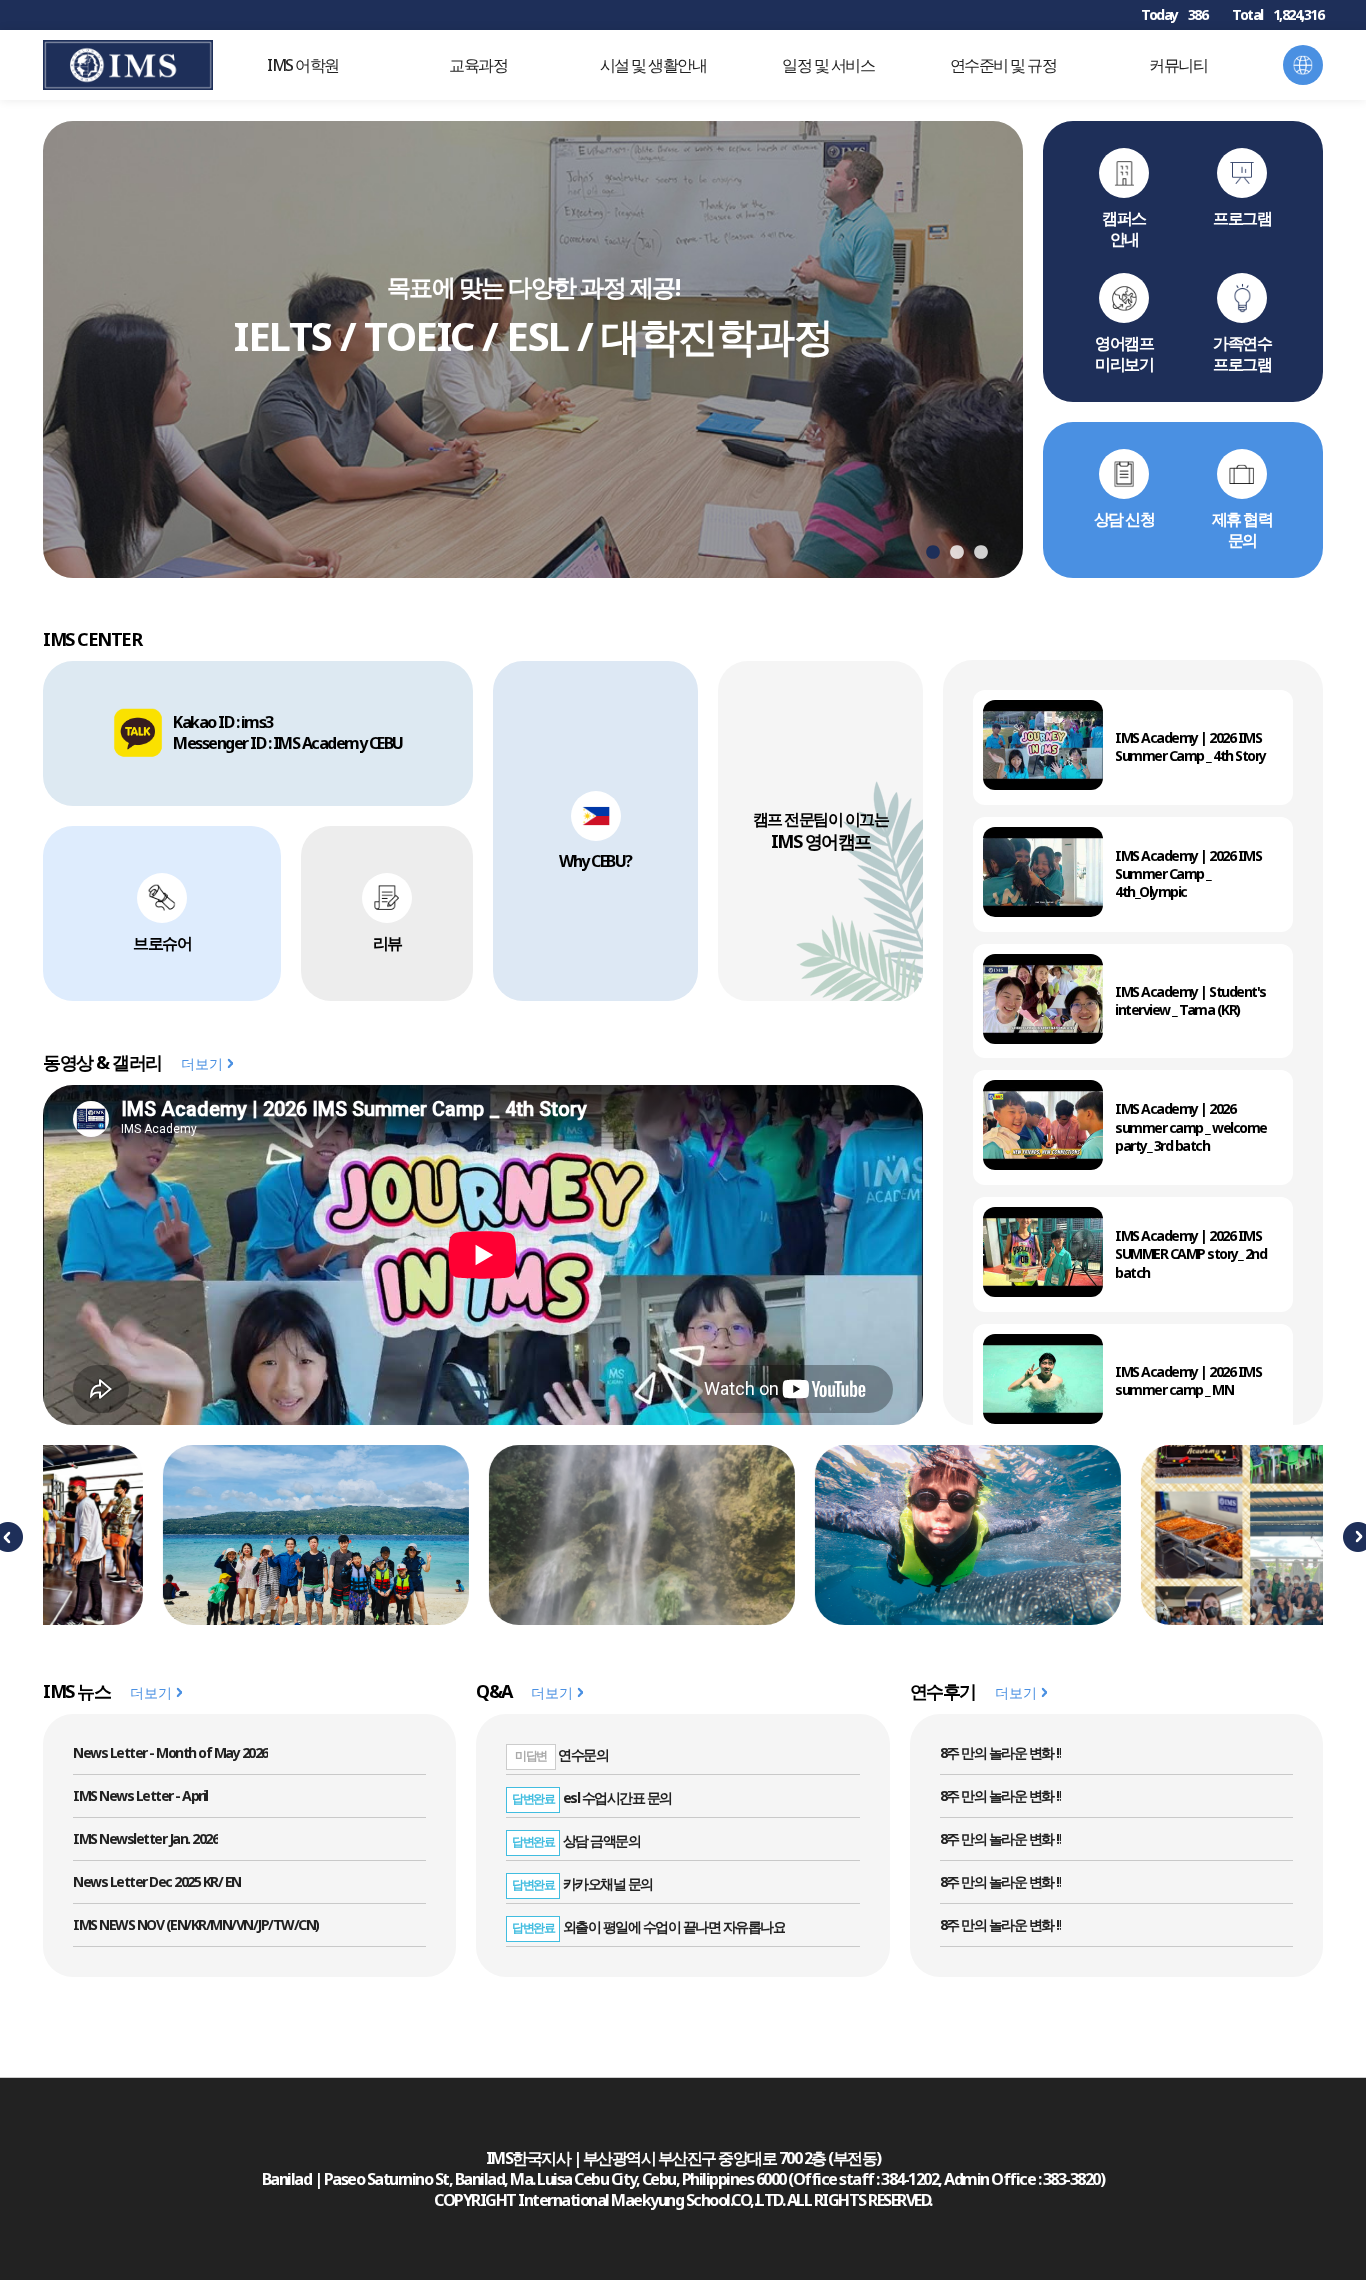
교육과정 (478, 65)
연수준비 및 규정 (1003, 65)
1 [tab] (933, 553)
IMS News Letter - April (140, 1795)
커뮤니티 (1178, 65)
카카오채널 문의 (582, 1883)
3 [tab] (981, 553)
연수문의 (561, 1754)
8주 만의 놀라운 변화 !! (1001, 1752)
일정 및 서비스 (828, 65)
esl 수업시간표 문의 (592, 1797)
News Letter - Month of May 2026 (170, 1752)
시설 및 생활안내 (653, 65)
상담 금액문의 (576, 1840)
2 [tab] (957, 553)
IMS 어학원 (303, 65)
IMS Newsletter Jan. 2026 (145, 1838)
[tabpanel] (533, 349)
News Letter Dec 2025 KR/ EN (157, 1881)
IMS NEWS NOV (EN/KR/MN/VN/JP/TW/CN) (196, 1924)
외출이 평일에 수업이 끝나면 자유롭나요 (648, 1926)
